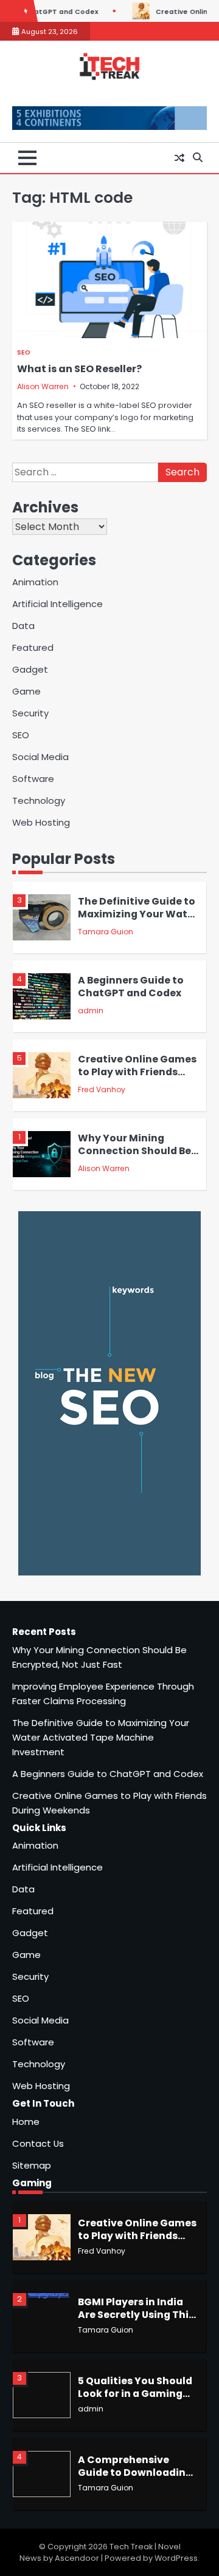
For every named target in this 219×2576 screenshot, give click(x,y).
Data (23, 626)
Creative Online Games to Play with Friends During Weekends (137, 1072)
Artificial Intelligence (57, 604)
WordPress (176, 2558)
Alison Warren (43, 386)
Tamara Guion (106, 932)
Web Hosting (41, 822)
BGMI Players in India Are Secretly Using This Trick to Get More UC (136, 2314)
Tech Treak (131, 2547)
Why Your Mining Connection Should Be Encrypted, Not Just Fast (134, 1157)
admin (91, 1011)
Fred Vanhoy (102, 1089)
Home (26, 2122)
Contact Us (38, 2143)
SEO (24, 352)
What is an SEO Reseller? (79, 369)
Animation (35, 582)
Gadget (30, 669)
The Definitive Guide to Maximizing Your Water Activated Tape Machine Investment (138, 920)
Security (30, 713)
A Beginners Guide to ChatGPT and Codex (131, 987)
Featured (33, 647)
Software (33, 779)
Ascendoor (77, 2558)
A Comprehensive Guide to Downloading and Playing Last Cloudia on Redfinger (135, 2479)
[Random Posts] (179, 158)
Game (26, 691)
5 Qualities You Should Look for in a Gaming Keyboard (135, 2393)
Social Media (40, 757)
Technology (39, 800)
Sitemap (32, 2165)
